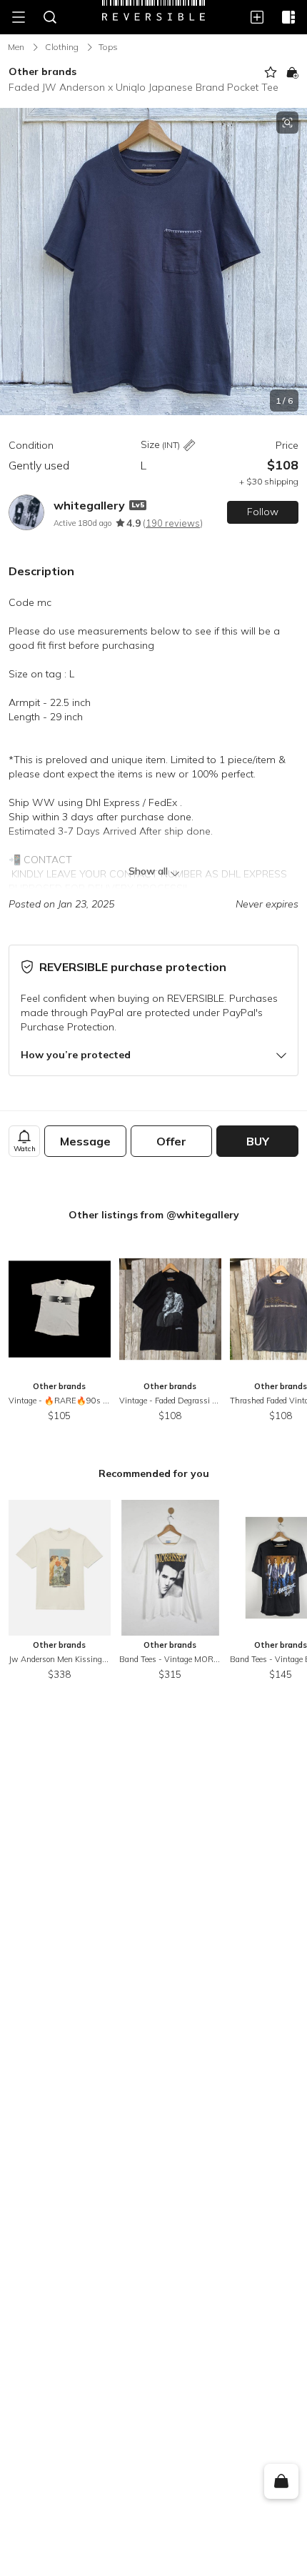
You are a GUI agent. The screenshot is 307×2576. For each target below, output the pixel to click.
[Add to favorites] (271, 72)
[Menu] (19, 17)
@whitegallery (203, 1215)
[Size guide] (189, 446)
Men (16, 47)
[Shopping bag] (281, 2482)
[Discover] (288, 17)
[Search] (50, 17)
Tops (108, 47)
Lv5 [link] (138, 505)
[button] (153, 262)
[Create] (257, 17)
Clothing (62, 47)
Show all (148, 871)
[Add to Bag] (292, 72)
